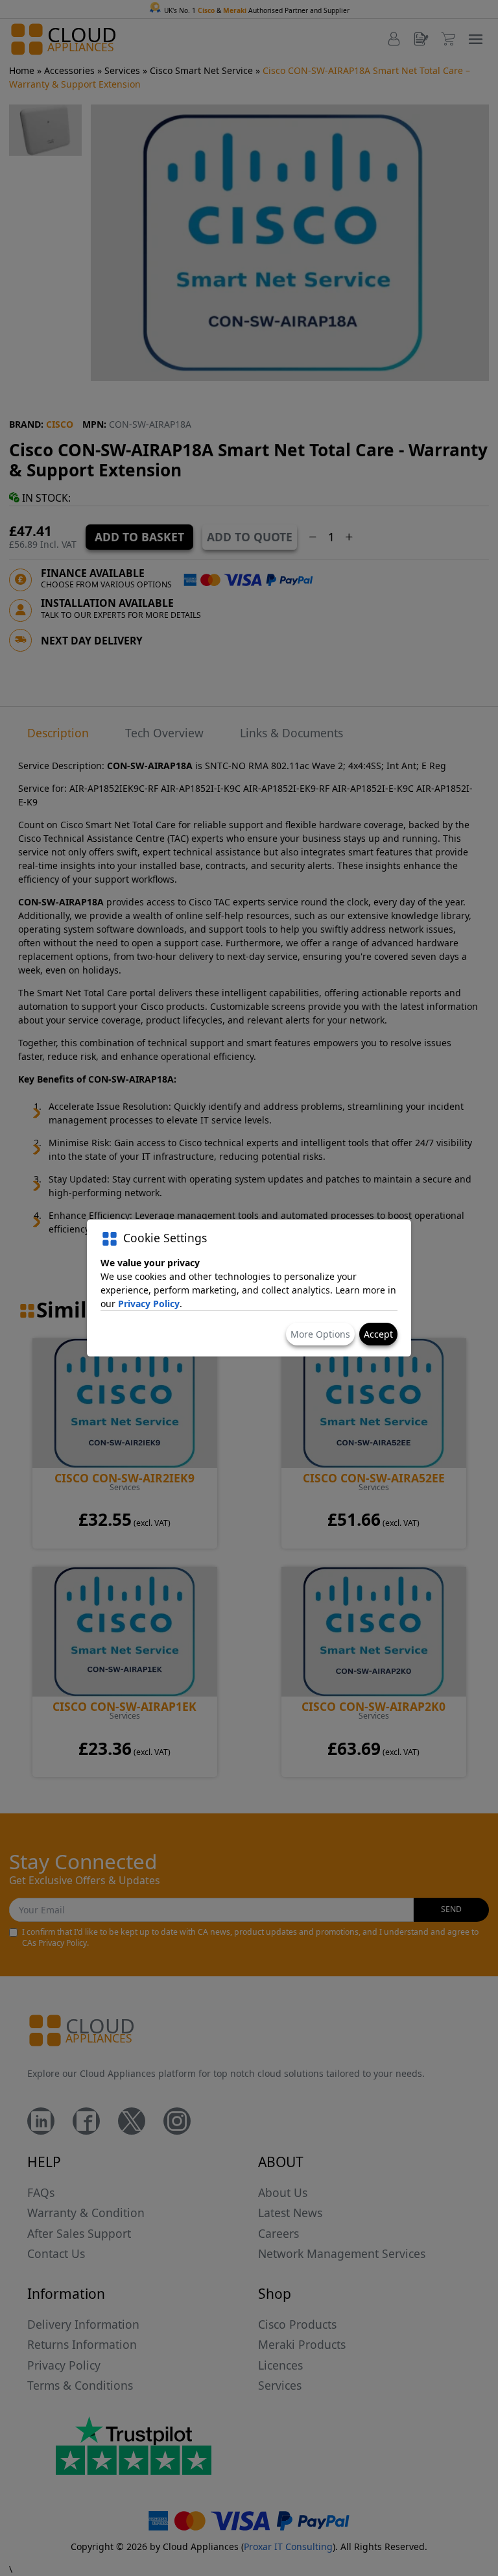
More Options (320, 1334)
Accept (378, 1334)
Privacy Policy (149, 1304)
